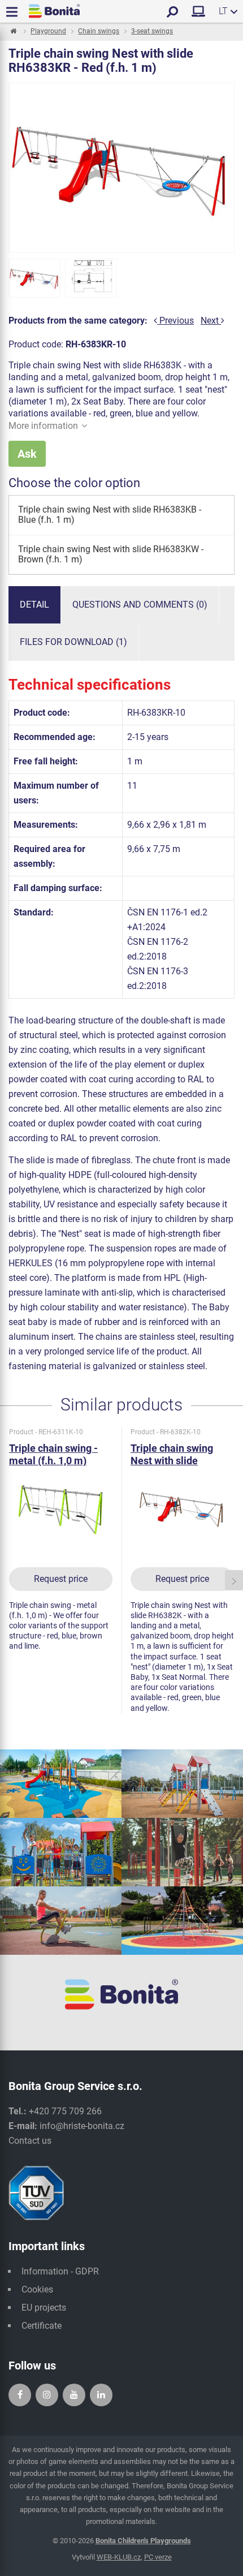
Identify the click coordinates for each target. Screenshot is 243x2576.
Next (211, 321)
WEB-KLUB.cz (119, 2557)
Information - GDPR (60, 2271)
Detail (34, 605)
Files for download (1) (73, 642)
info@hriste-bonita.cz (82, 2126)
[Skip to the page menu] (13, 32)
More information (43, 426)
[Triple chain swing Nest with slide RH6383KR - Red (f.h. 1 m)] (34, 278)
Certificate (42, 2326)
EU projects (44, 2308)
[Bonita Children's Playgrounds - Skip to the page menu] (54, 11)
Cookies (37, 2289)
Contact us (30, 2141)
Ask (27, 454)
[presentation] (9, 1581)
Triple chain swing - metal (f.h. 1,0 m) (53, 1454)
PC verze (158, 2557)
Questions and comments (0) (140, 605)
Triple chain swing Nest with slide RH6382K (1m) (172, 1461)
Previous (175, 321)
